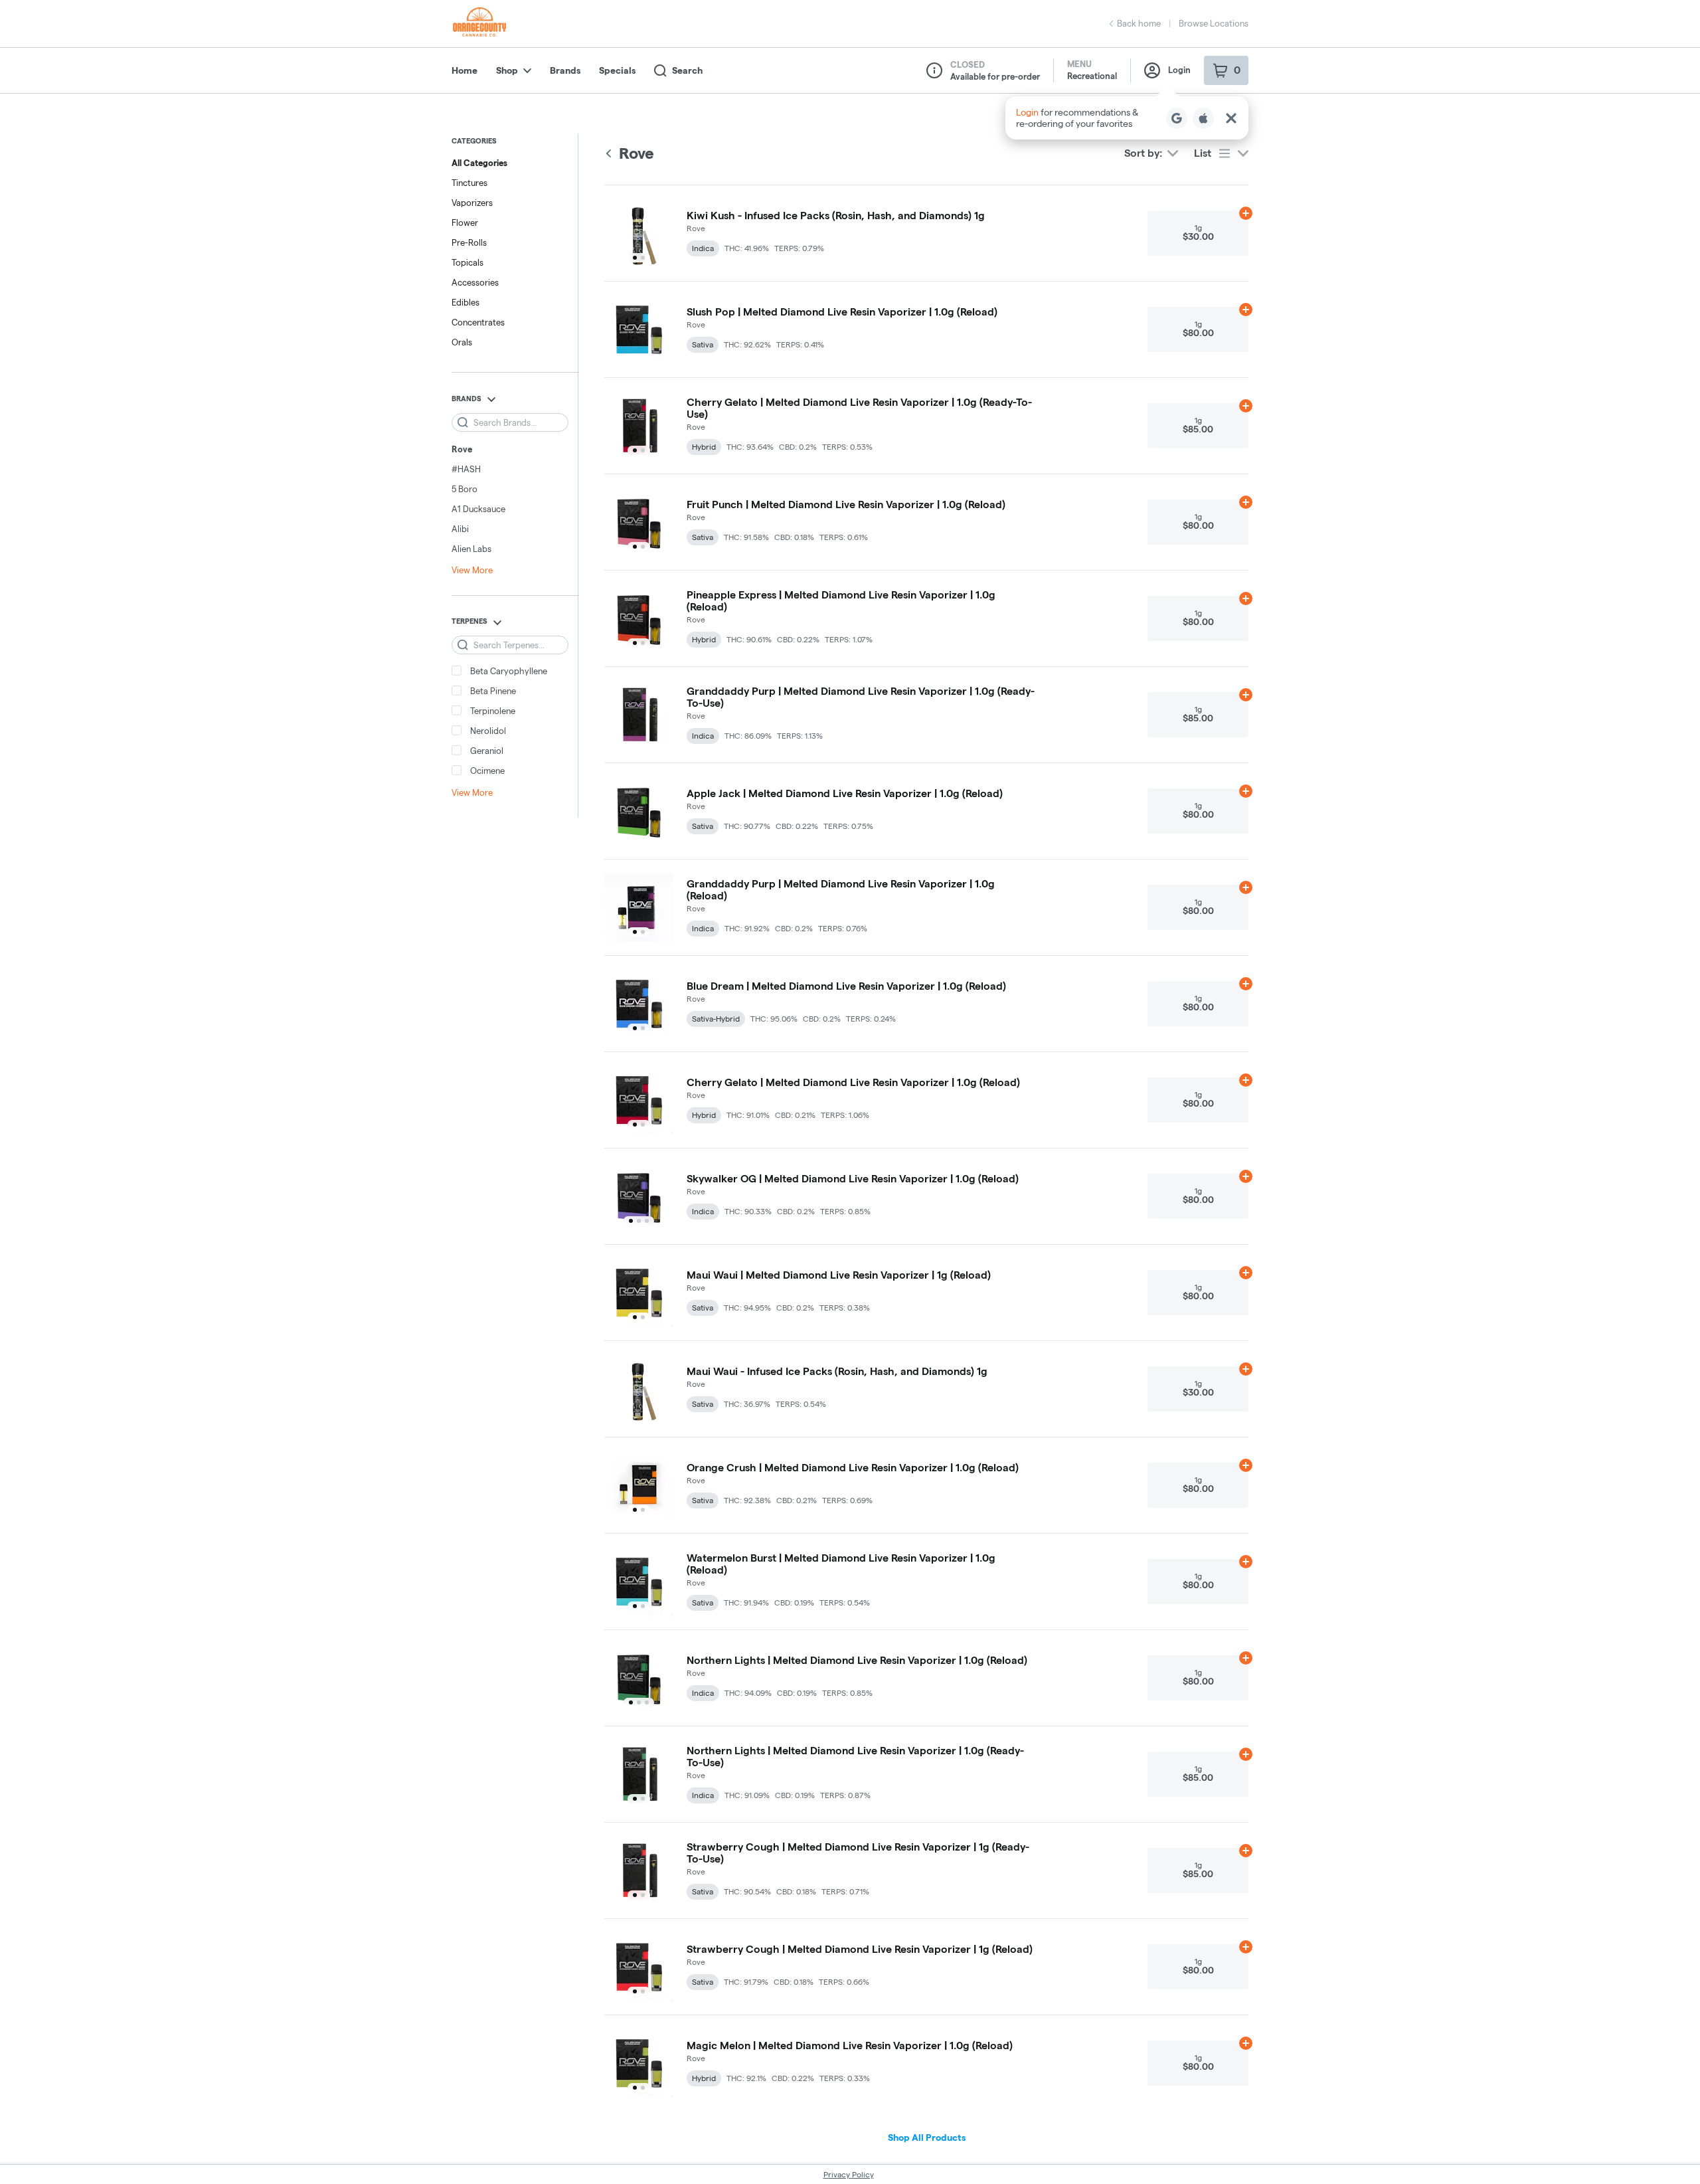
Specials (617, 70)
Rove (462, 449)
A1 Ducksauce (478, 509)
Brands (565, 70)
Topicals (467, 262)
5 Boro (465, 489)
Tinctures (469, 183)
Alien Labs (471, 549)
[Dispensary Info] (934, 70)
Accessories (475, 282)
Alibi (460, 529)
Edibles (466, 302)
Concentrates (478, 322)
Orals (462, 342)
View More (472, 570)
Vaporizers (472, 203)
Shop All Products (927, 2138)
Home (465, 70)
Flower (465, 223)
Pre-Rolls (469, 242)
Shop (507, 70)
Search (687, 70)
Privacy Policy (849, 2174)
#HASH (466, 469)
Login (1179, 70)
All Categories (479, 163)
